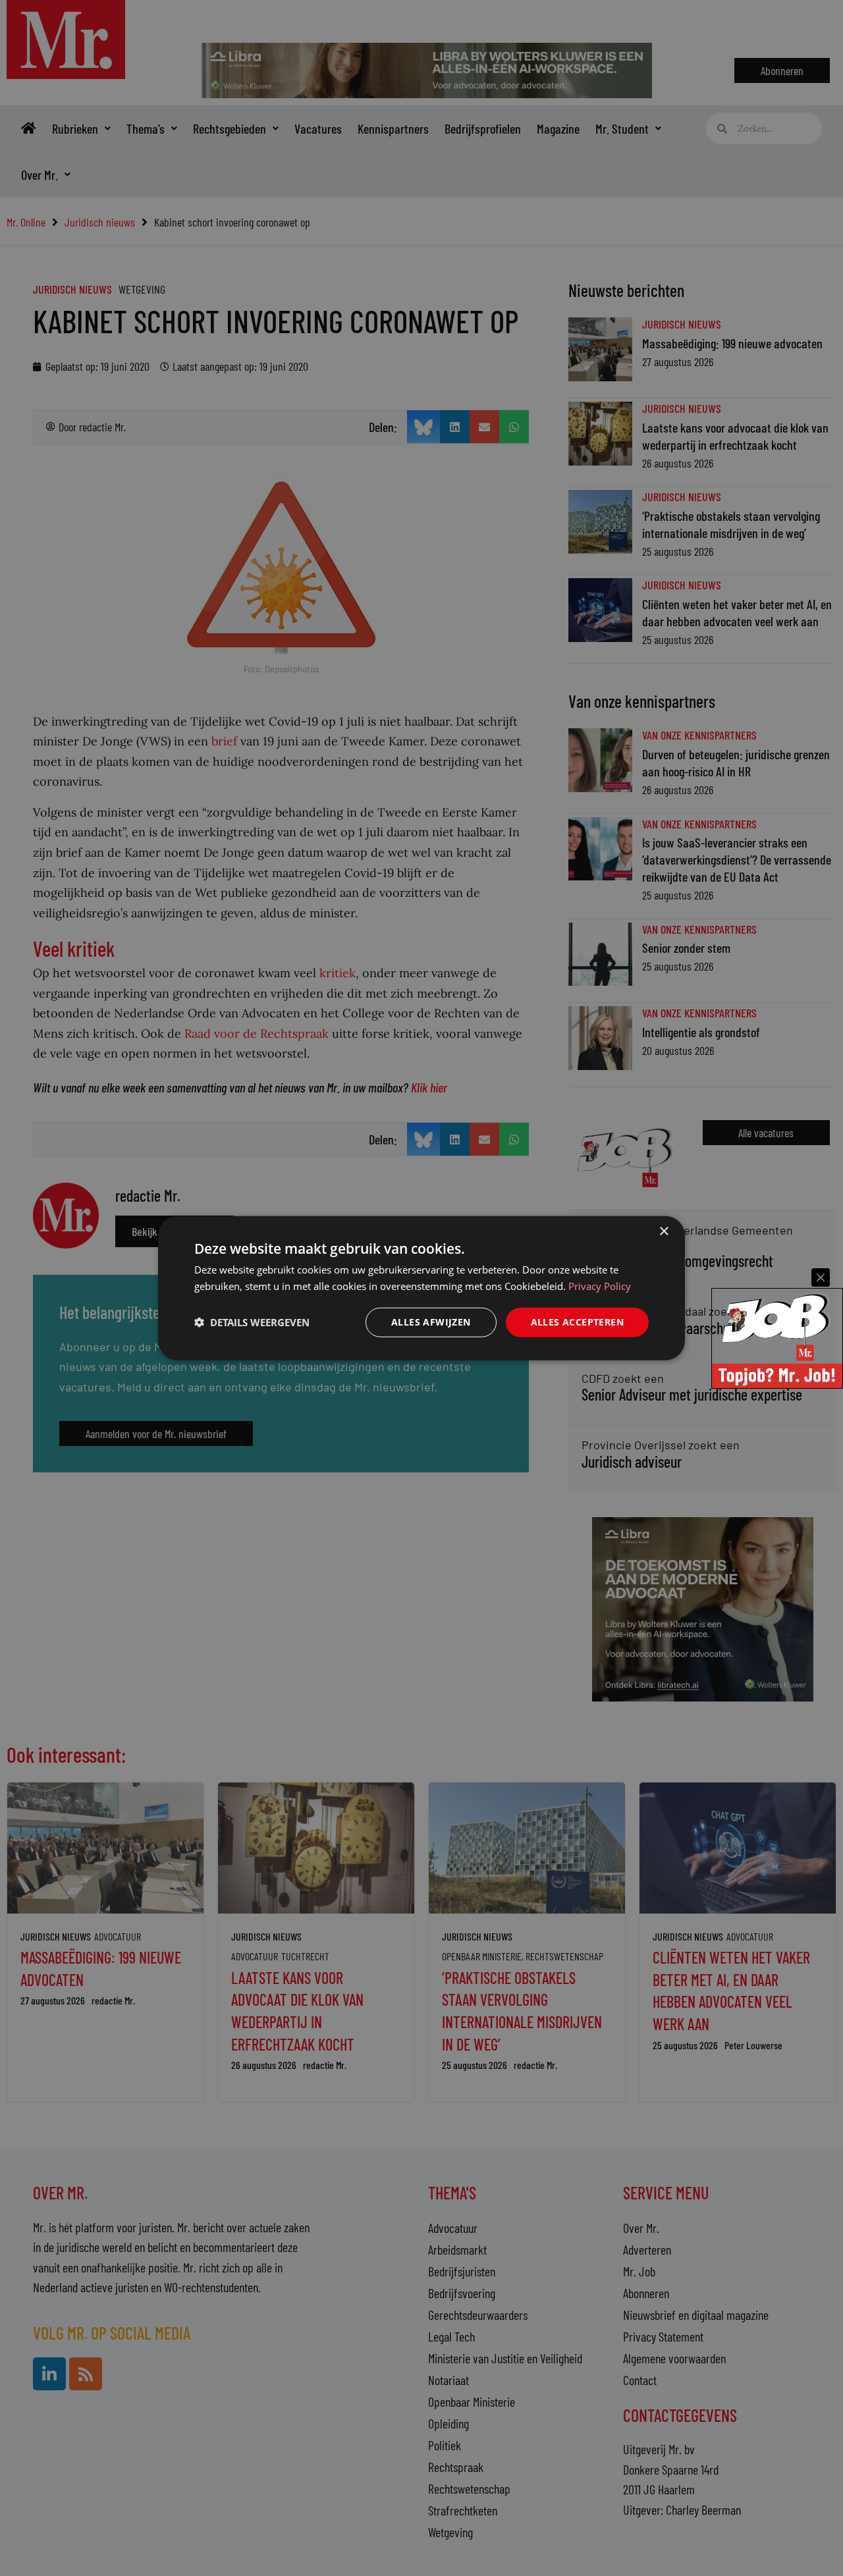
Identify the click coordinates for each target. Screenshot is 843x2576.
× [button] (664, 1232)
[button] (252, 1322)
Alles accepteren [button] (577, 1322)
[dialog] (421, 1288)
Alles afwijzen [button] (431, 1322)
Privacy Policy (600, 1286)
